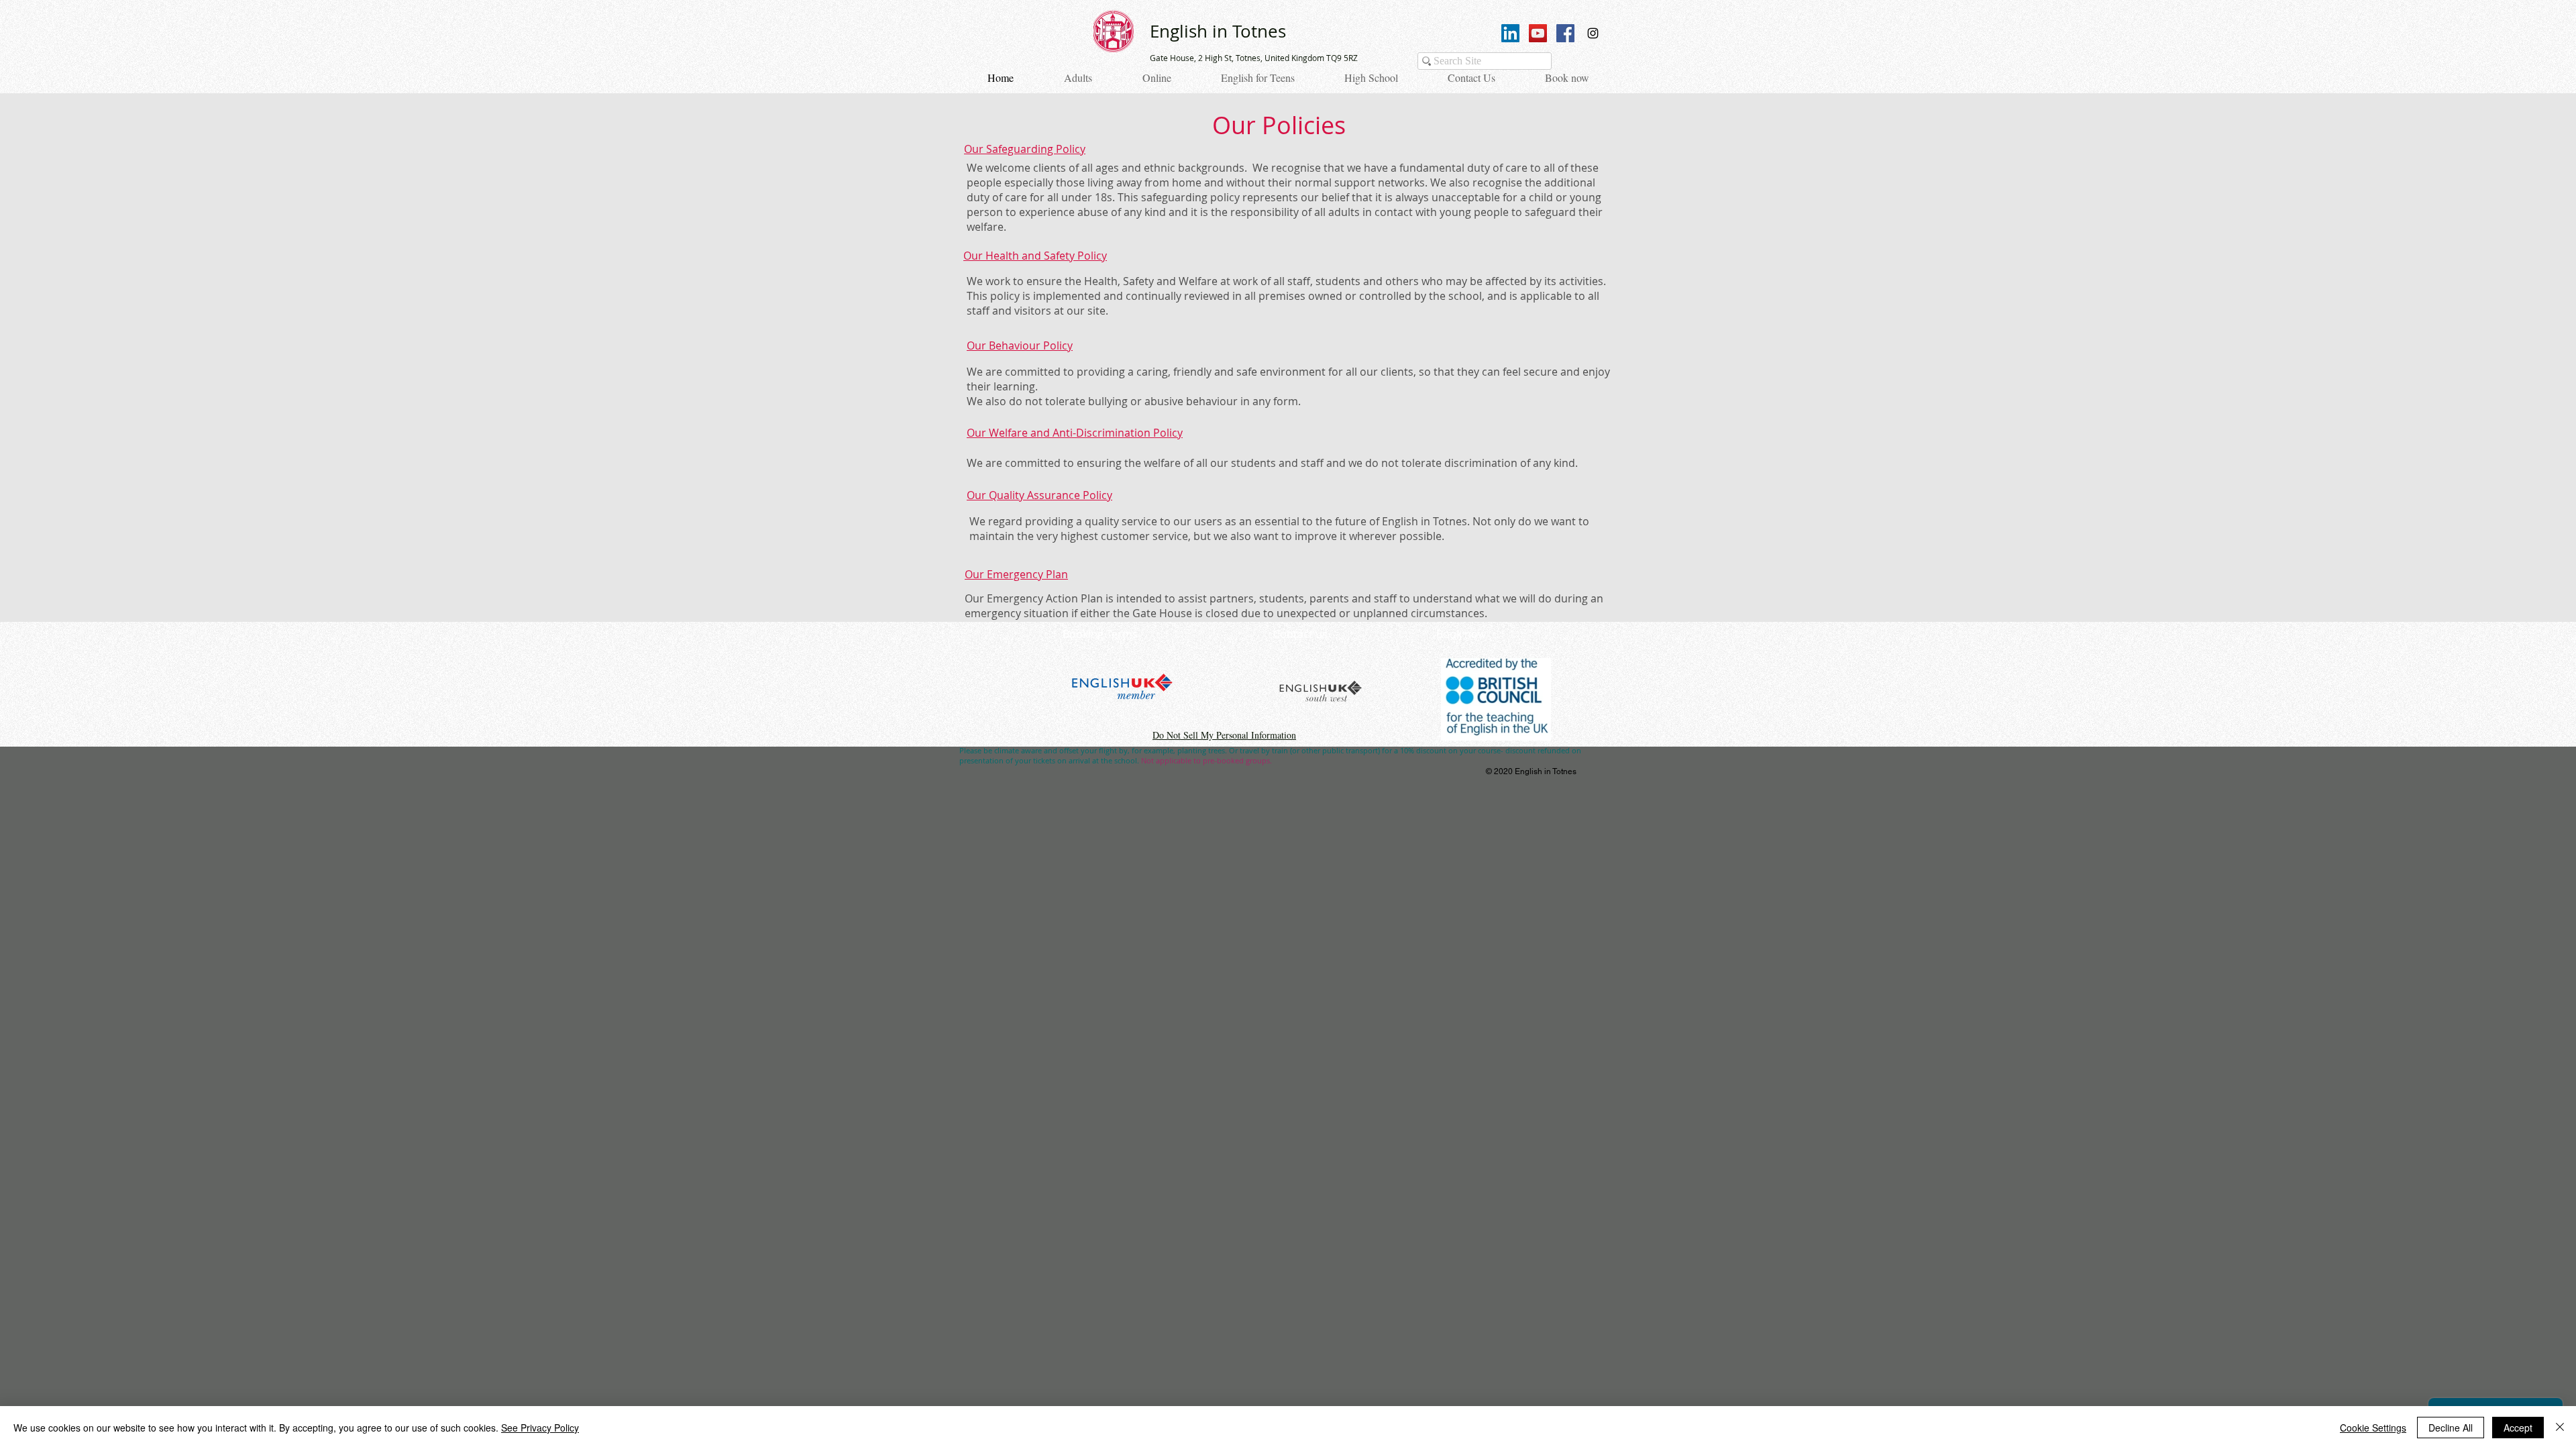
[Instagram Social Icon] (1593, 33)
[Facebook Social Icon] (1565, 33)
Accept (2518, 1428)
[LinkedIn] (1510, 33)
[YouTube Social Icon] (1538, 33)
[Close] (2560, 1428)
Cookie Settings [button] (2373, 1428)
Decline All (2451, 1428)
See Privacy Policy (540, 1428)
